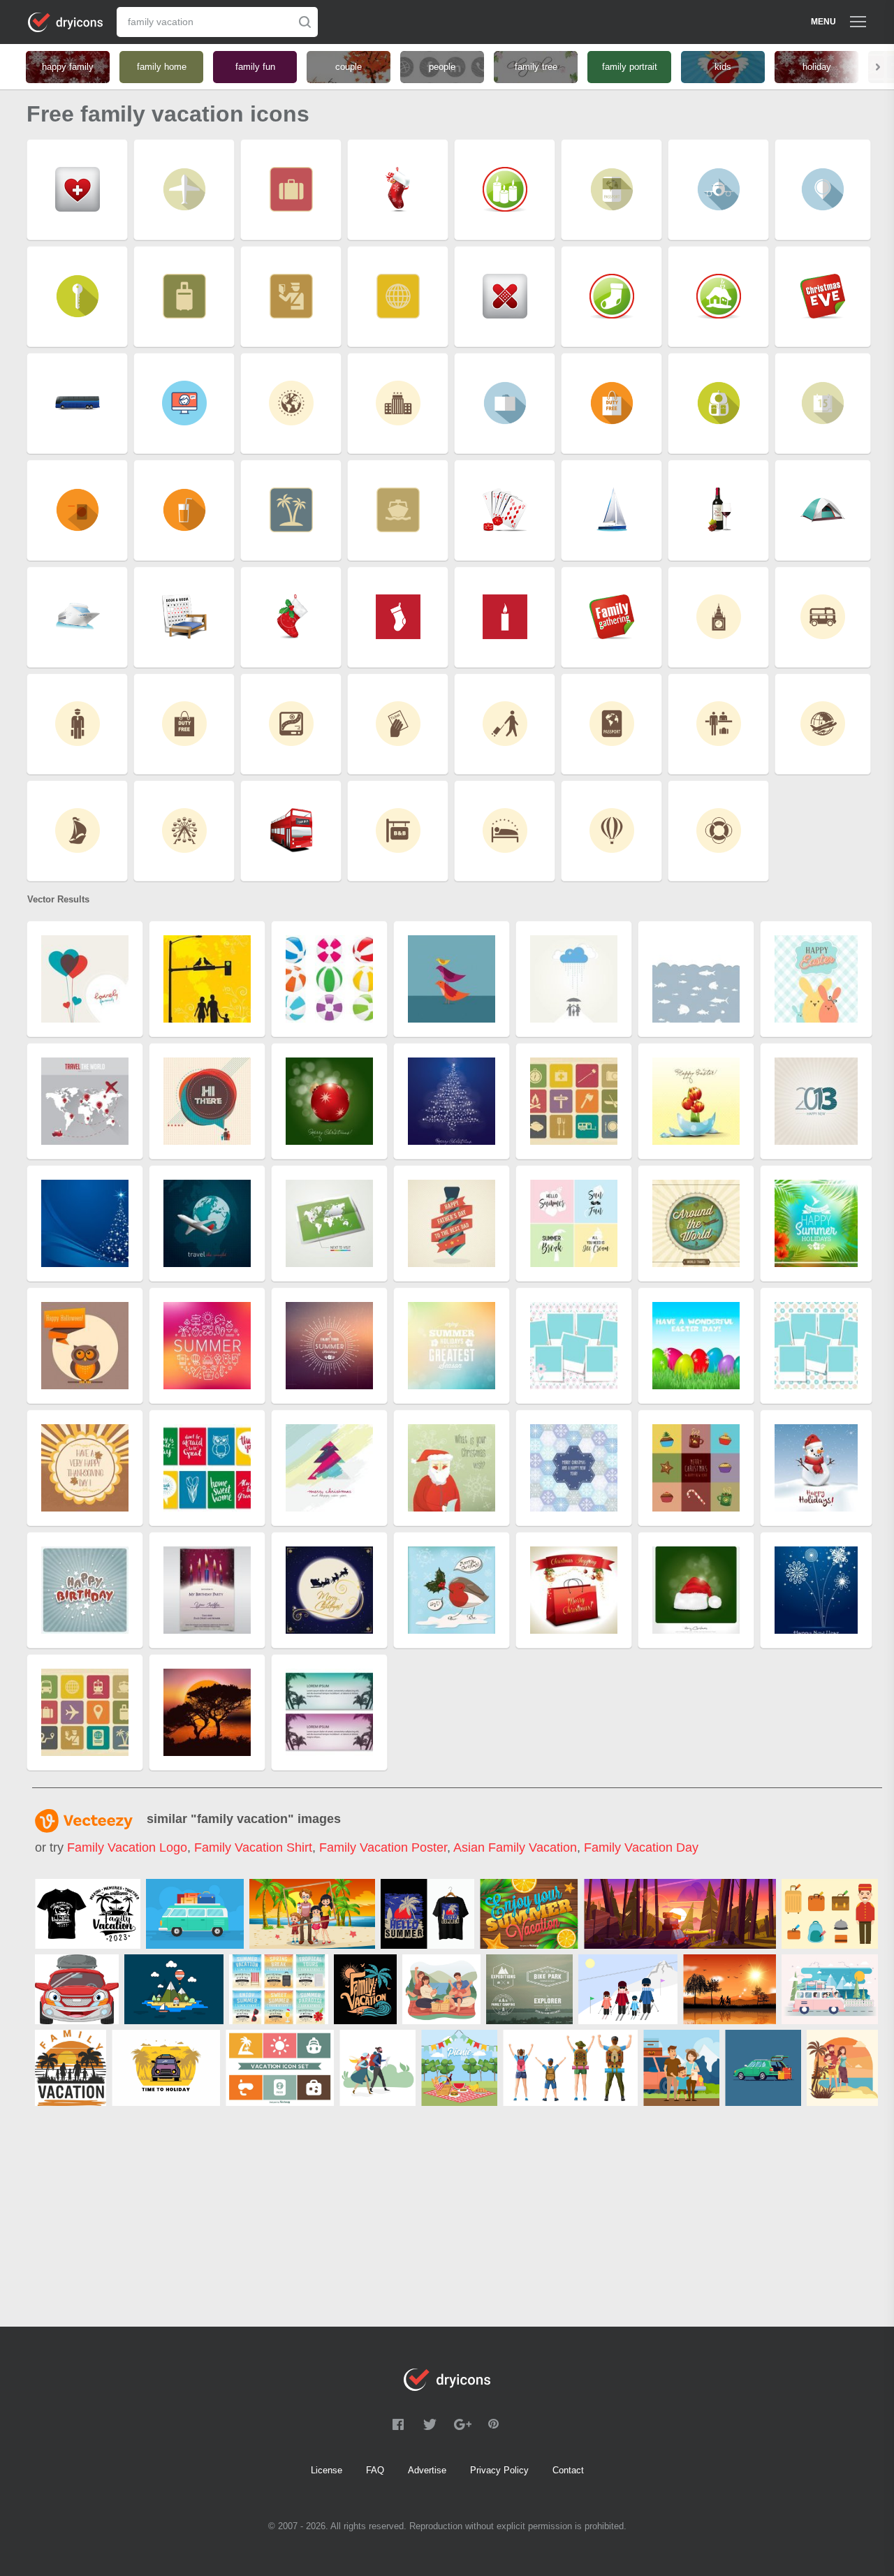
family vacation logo (127, 1847)
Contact (568, 2470)
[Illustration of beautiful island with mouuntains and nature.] (174, 1989)
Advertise (427, 2470)
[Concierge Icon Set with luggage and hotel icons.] (830, 1914)
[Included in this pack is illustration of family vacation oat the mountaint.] (681, 2068)
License (327, 2470)
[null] (88, 1914)
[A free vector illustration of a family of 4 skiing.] (628, 1989)
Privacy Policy (499, 2470)
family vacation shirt (253, 1847)
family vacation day (641, 1847)
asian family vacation (515, 1847)
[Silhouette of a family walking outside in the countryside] (730, 1989)
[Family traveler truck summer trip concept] (830, 1989)
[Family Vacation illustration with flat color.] (842, 2068)
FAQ (375, 2470)
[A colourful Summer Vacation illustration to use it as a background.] (529, 1914)
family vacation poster (383, 1847)
